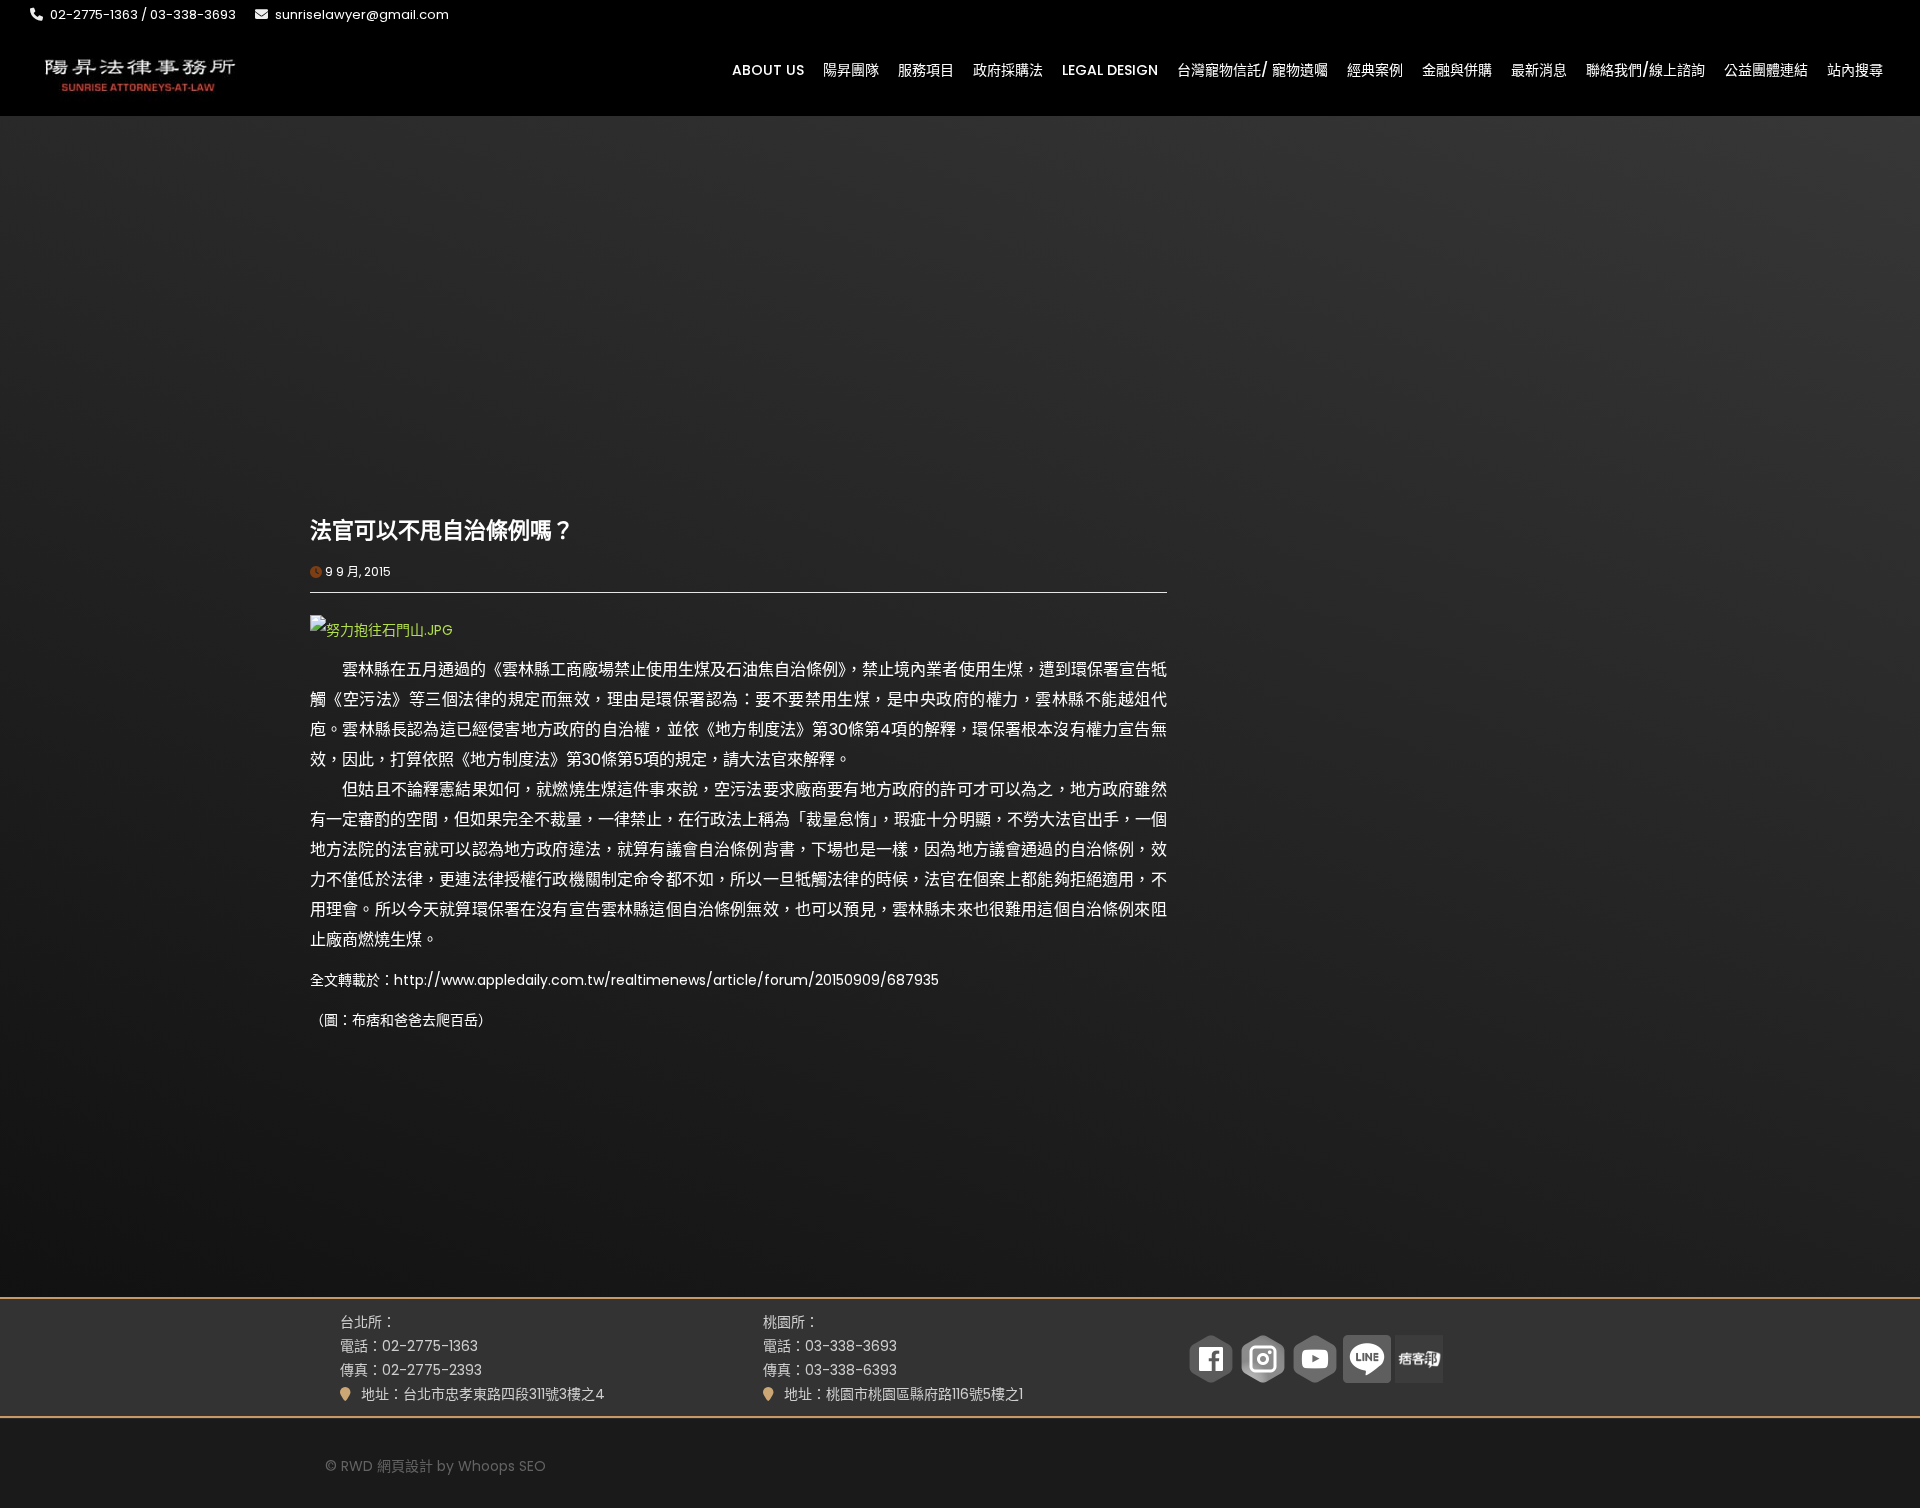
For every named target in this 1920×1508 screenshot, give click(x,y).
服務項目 (926, 69)
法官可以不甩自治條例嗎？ (442, 530)
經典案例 (1375, 69)
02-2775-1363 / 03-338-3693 (143, 14)
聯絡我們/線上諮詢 (1645, 69)
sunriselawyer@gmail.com (362, 14)
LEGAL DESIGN (1110, 69)
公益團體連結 (1766, 69)
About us (768, 69)
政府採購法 (1008, 69)
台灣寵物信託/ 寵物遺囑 (1252, 69)
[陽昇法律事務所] (140, 73)
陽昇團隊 (851, 69)
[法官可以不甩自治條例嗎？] (524, 375)
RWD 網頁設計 (387, 1466)
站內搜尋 (1855, 69)
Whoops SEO (502, 1466)
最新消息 (1539, 69)
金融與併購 (1457, 69)
